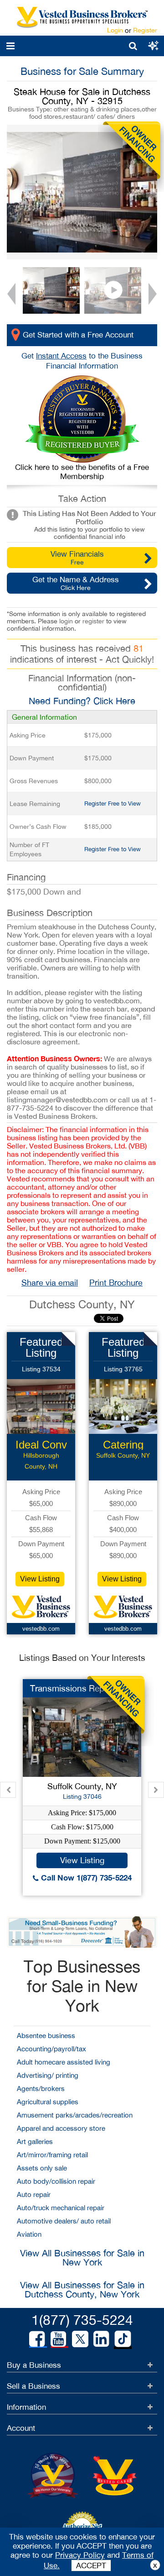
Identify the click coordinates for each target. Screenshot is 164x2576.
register (93, 621)
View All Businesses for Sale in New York (82, 2257)
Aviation (29, 2234)
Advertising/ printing (48, 2075)
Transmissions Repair (72, 1688)
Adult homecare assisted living (64, 2062)
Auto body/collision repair (56, 2181)
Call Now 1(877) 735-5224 (85, 1878)
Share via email (50, 1283)
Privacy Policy (80, 2555)
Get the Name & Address (76, 583)
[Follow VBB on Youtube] (58, 2339)
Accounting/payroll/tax (51, 2049)
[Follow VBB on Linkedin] (101, 2339)
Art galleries (35, 2141)
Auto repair (34, 2194)
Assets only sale (42, 2168)
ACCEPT (91, 2565)
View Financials (77, 558)
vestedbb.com (41, 1629)
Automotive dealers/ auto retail (64, 2221)
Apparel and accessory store (61, 2128)
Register (145, 30)
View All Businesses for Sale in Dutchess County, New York (82, 2289)
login (66, 621)
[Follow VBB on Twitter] (80, 2339)
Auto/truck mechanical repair (61, 2208)
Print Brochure (116, 1283)
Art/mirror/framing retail (52, 2155)
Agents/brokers (41, 2089)
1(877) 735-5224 (82, 2320)
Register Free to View (113, 803)
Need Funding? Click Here (82, 701)
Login (115, 30)
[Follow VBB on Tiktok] (123, 2339)
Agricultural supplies (48, 2102)
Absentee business (46, 2036)
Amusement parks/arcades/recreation (75, 2115)
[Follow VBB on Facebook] (37, 2339)
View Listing (40, 1579)
